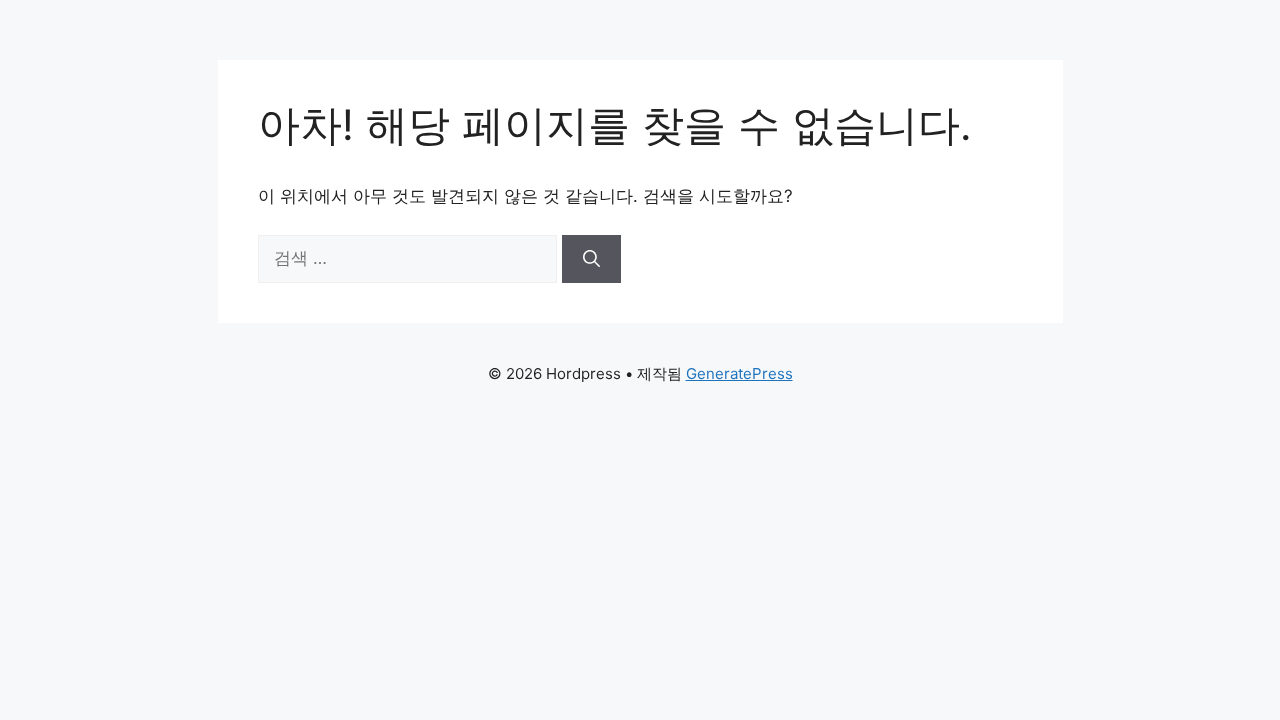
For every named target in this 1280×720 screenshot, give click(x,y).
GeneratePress (739, 373)
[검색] (591, 259)
